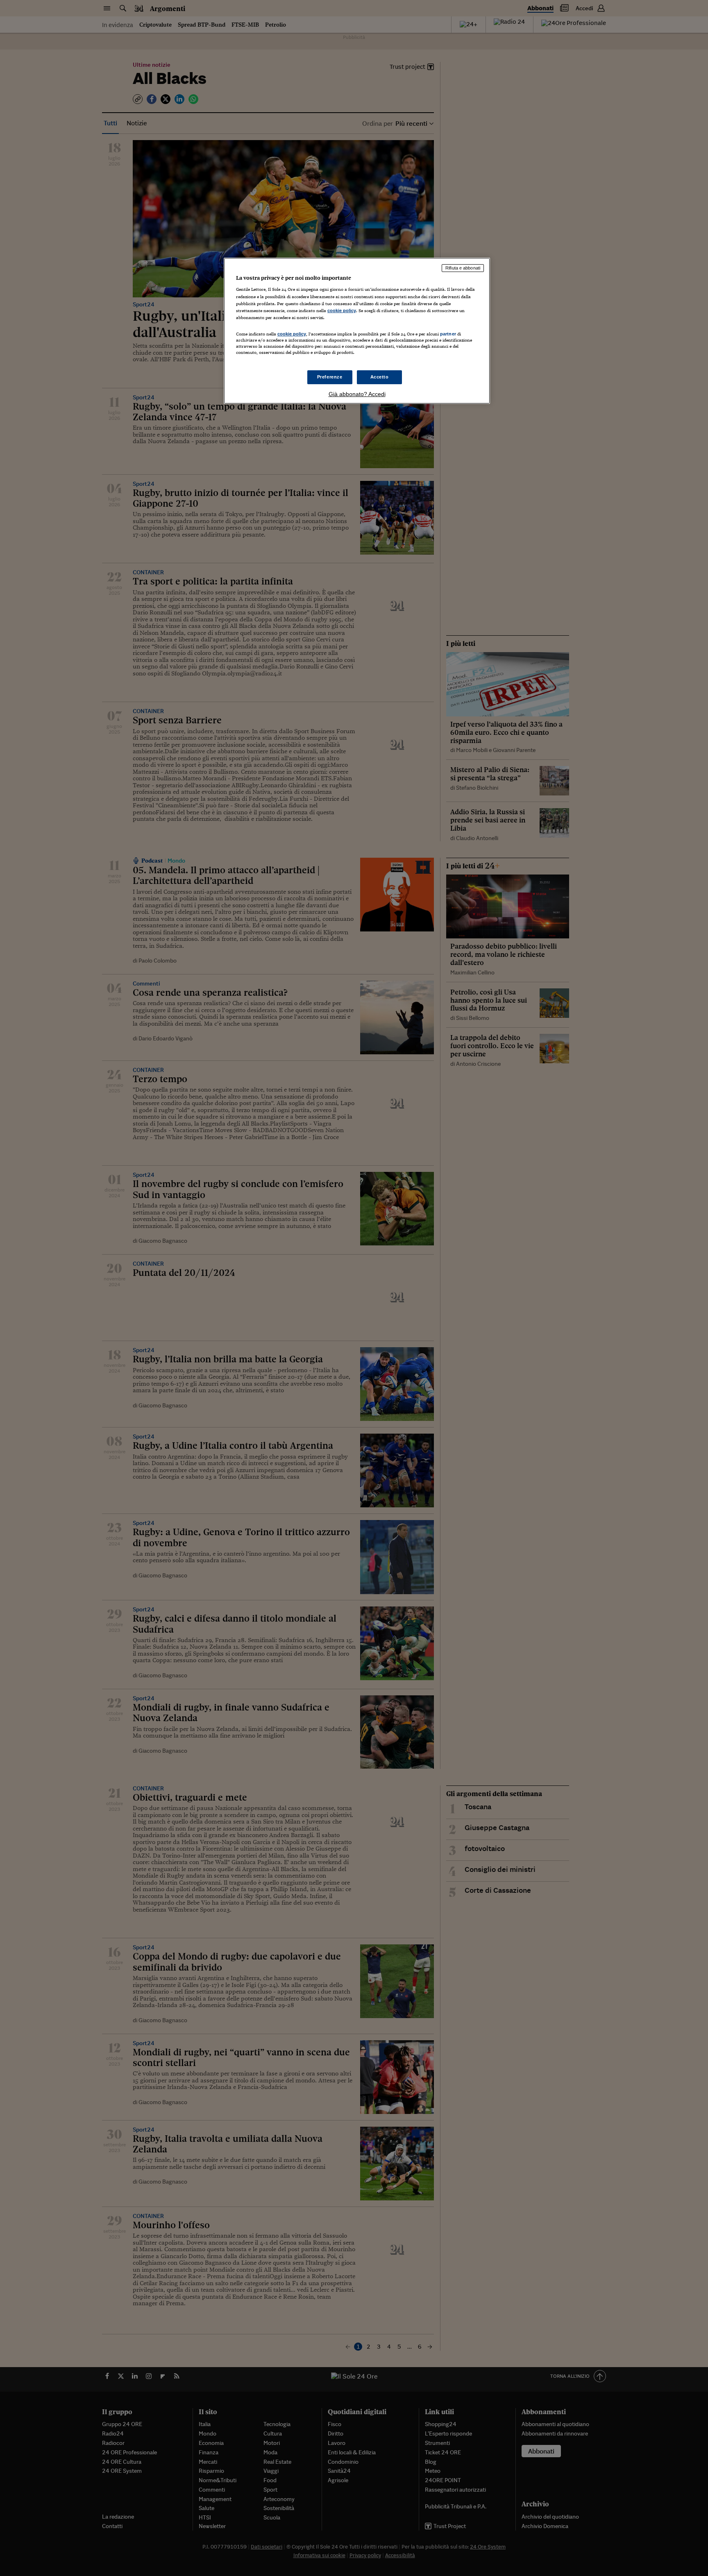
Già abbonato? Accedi (357, 394)
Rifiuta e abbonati (463, 268)
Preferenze (330, 377)
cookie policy (342, 310)
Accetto (380, 377)
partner (448, 334)
